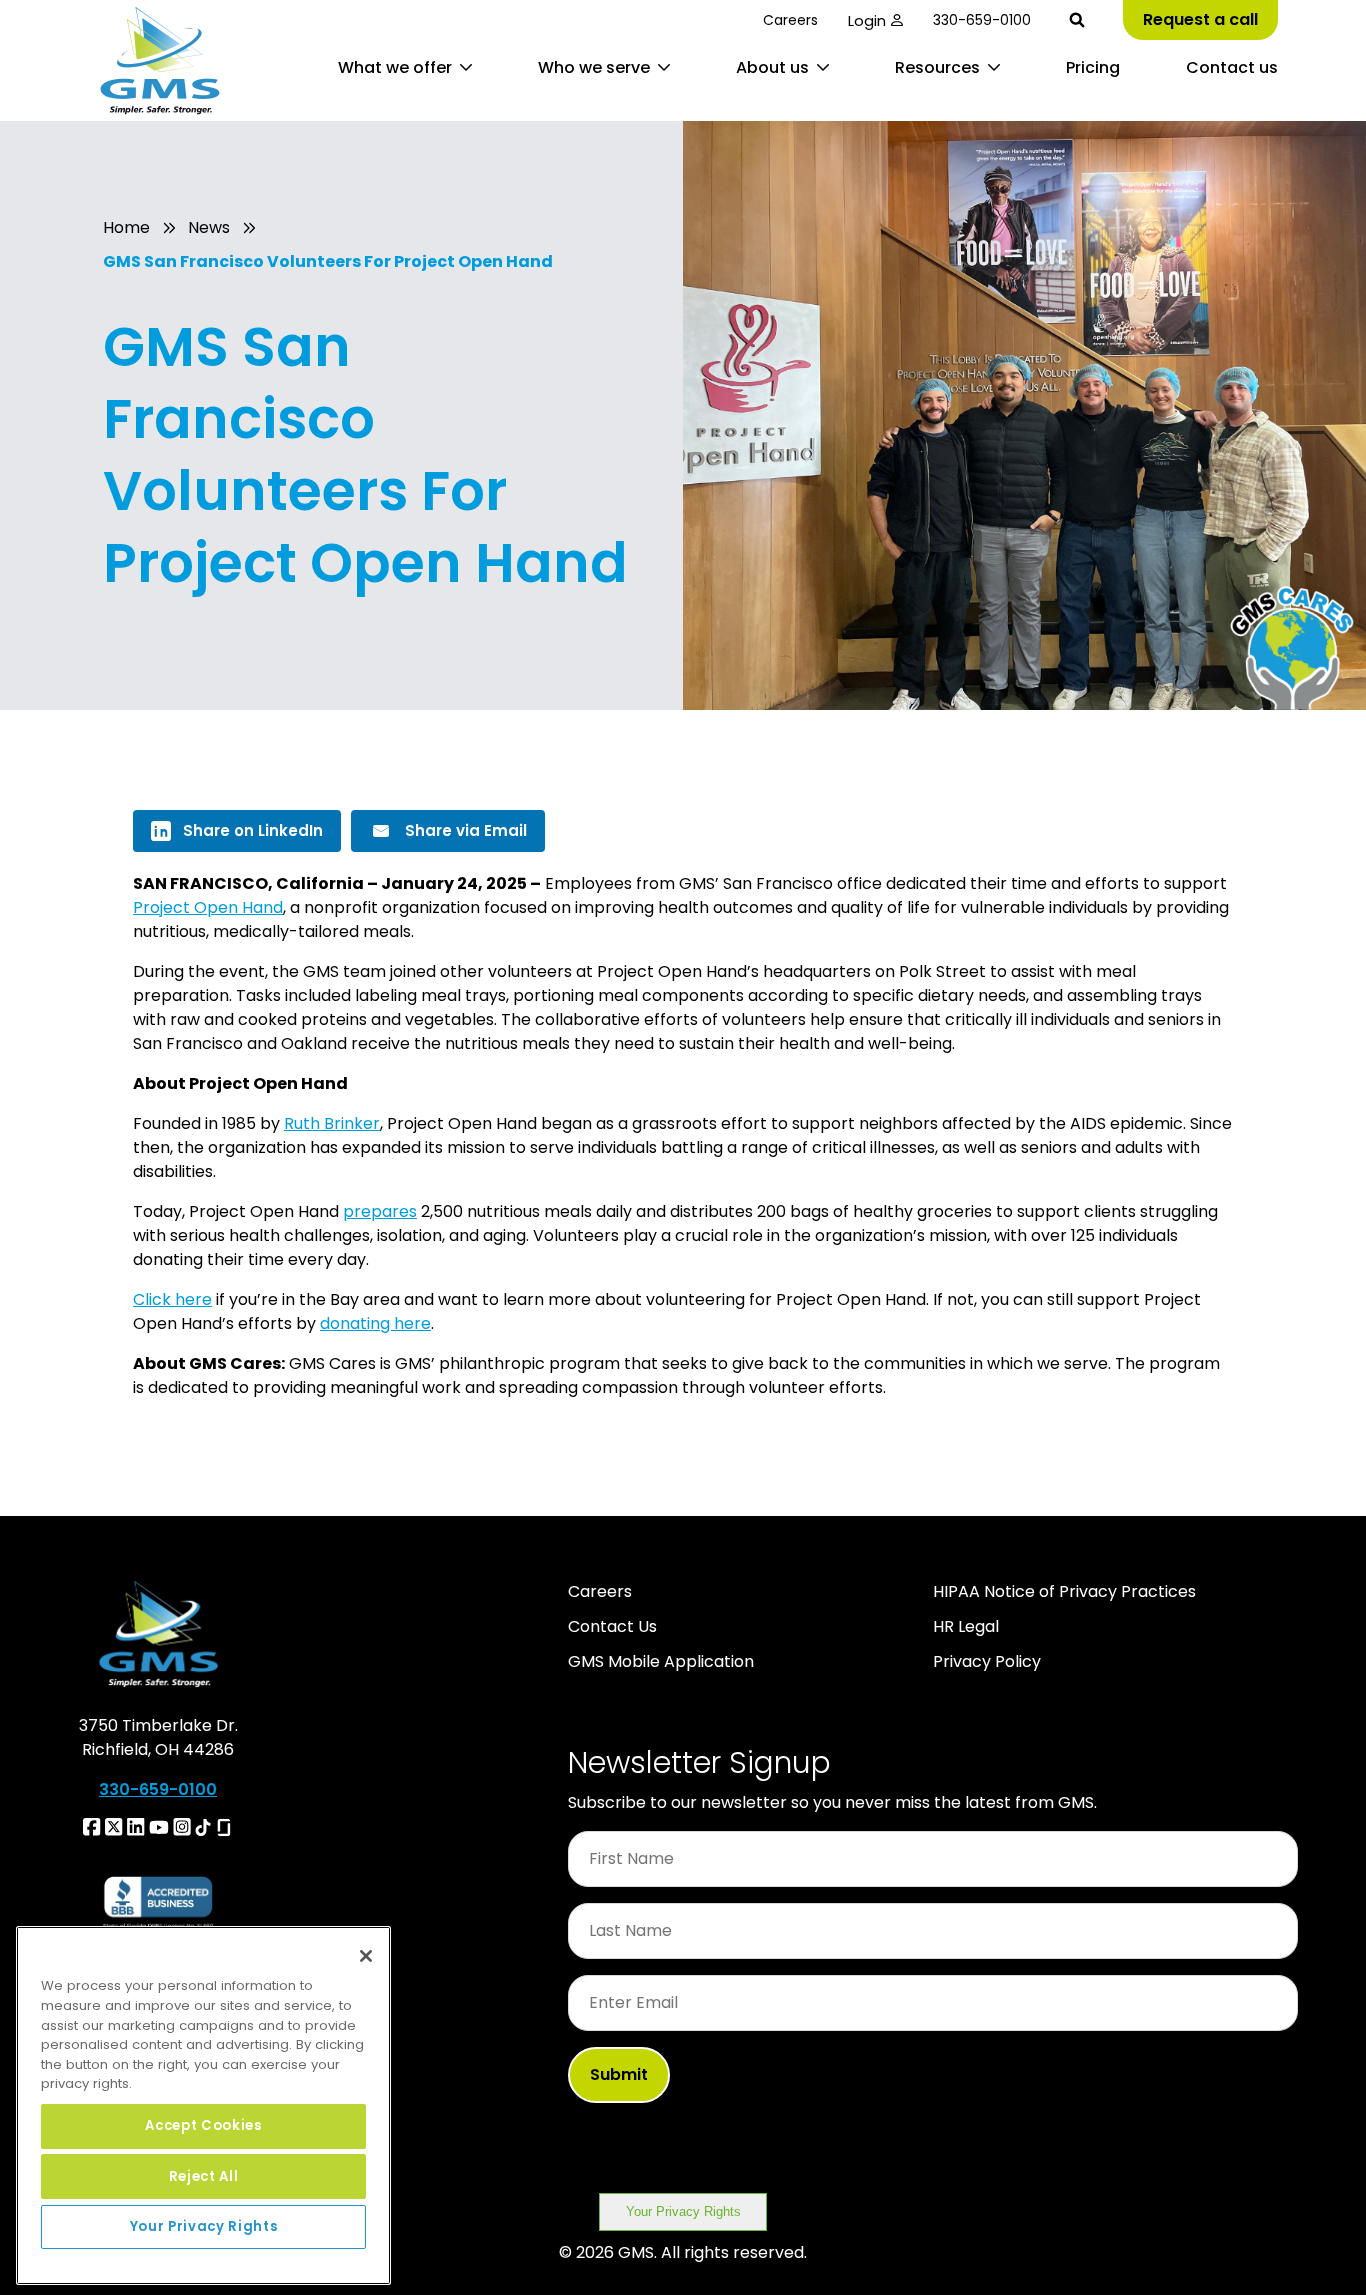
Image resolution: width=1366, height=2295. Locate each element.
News (209, 227)
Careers (790, 20)
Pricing (1093, 67)
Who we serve (594, 67)
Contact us (1232, 67)
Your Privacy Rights (683, 2211)
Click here (172, 1299)
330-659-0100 (982, 20)
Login (867, 20)
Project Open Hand (208, 907)
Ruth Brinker (332, 1123)
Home (126, 227)
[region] (203, 2105)
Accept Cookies (203, 2125)
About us (772, 67)
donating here (375, 1323)
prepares (380, 1211)
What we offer (395, 67)
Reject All (204, 2175)
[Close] (366, 1956)
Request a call (1200, 19)
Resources (937, 67)
